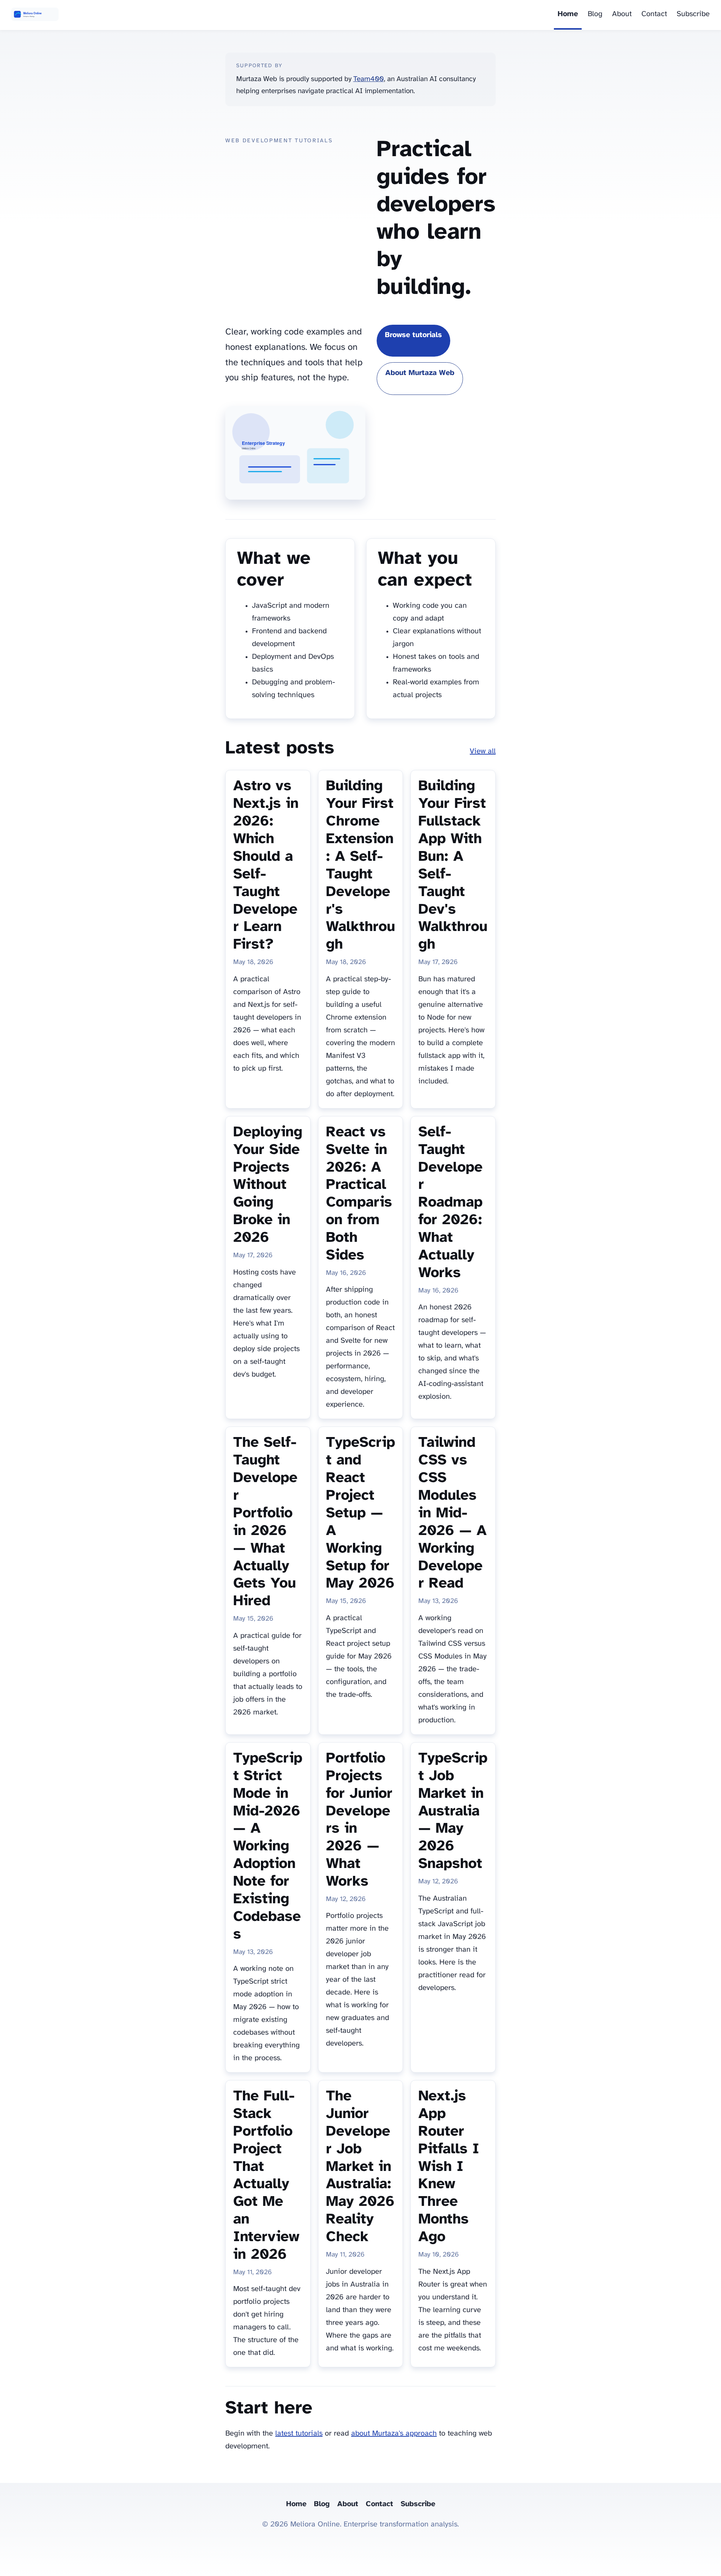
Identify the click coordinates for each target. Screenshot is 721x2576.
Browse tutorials (413, 335)
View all (483, 751)
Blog (595, 14)
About (622, 14)
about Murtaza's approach (394, 2434)
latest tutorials (299, 2434)
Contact (654, 14)
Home (568, 14)
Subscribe (693, 14)
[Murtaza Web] (35, 15)
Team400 (369, 79)
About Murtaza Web (420, 373)
